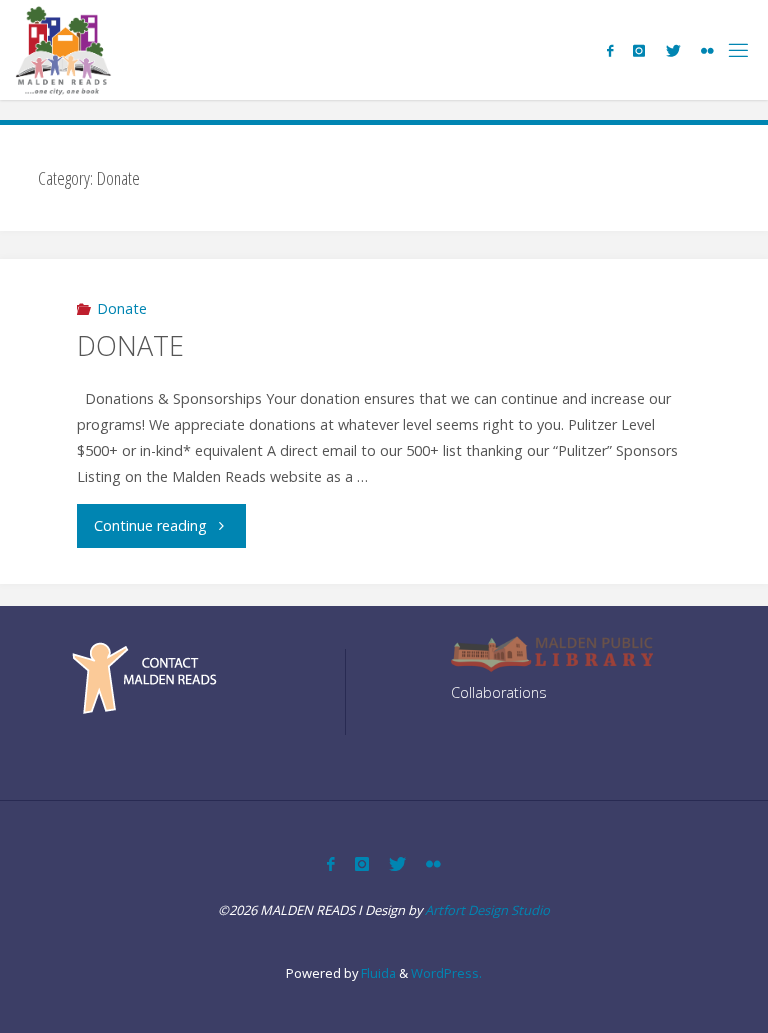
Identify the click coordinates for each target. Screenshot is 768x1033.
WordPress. (446, 973)
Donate (122, 308)
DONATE (130, 345)
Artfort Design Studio (487, 910)
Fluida (377, 973)
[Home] (63, 49)
